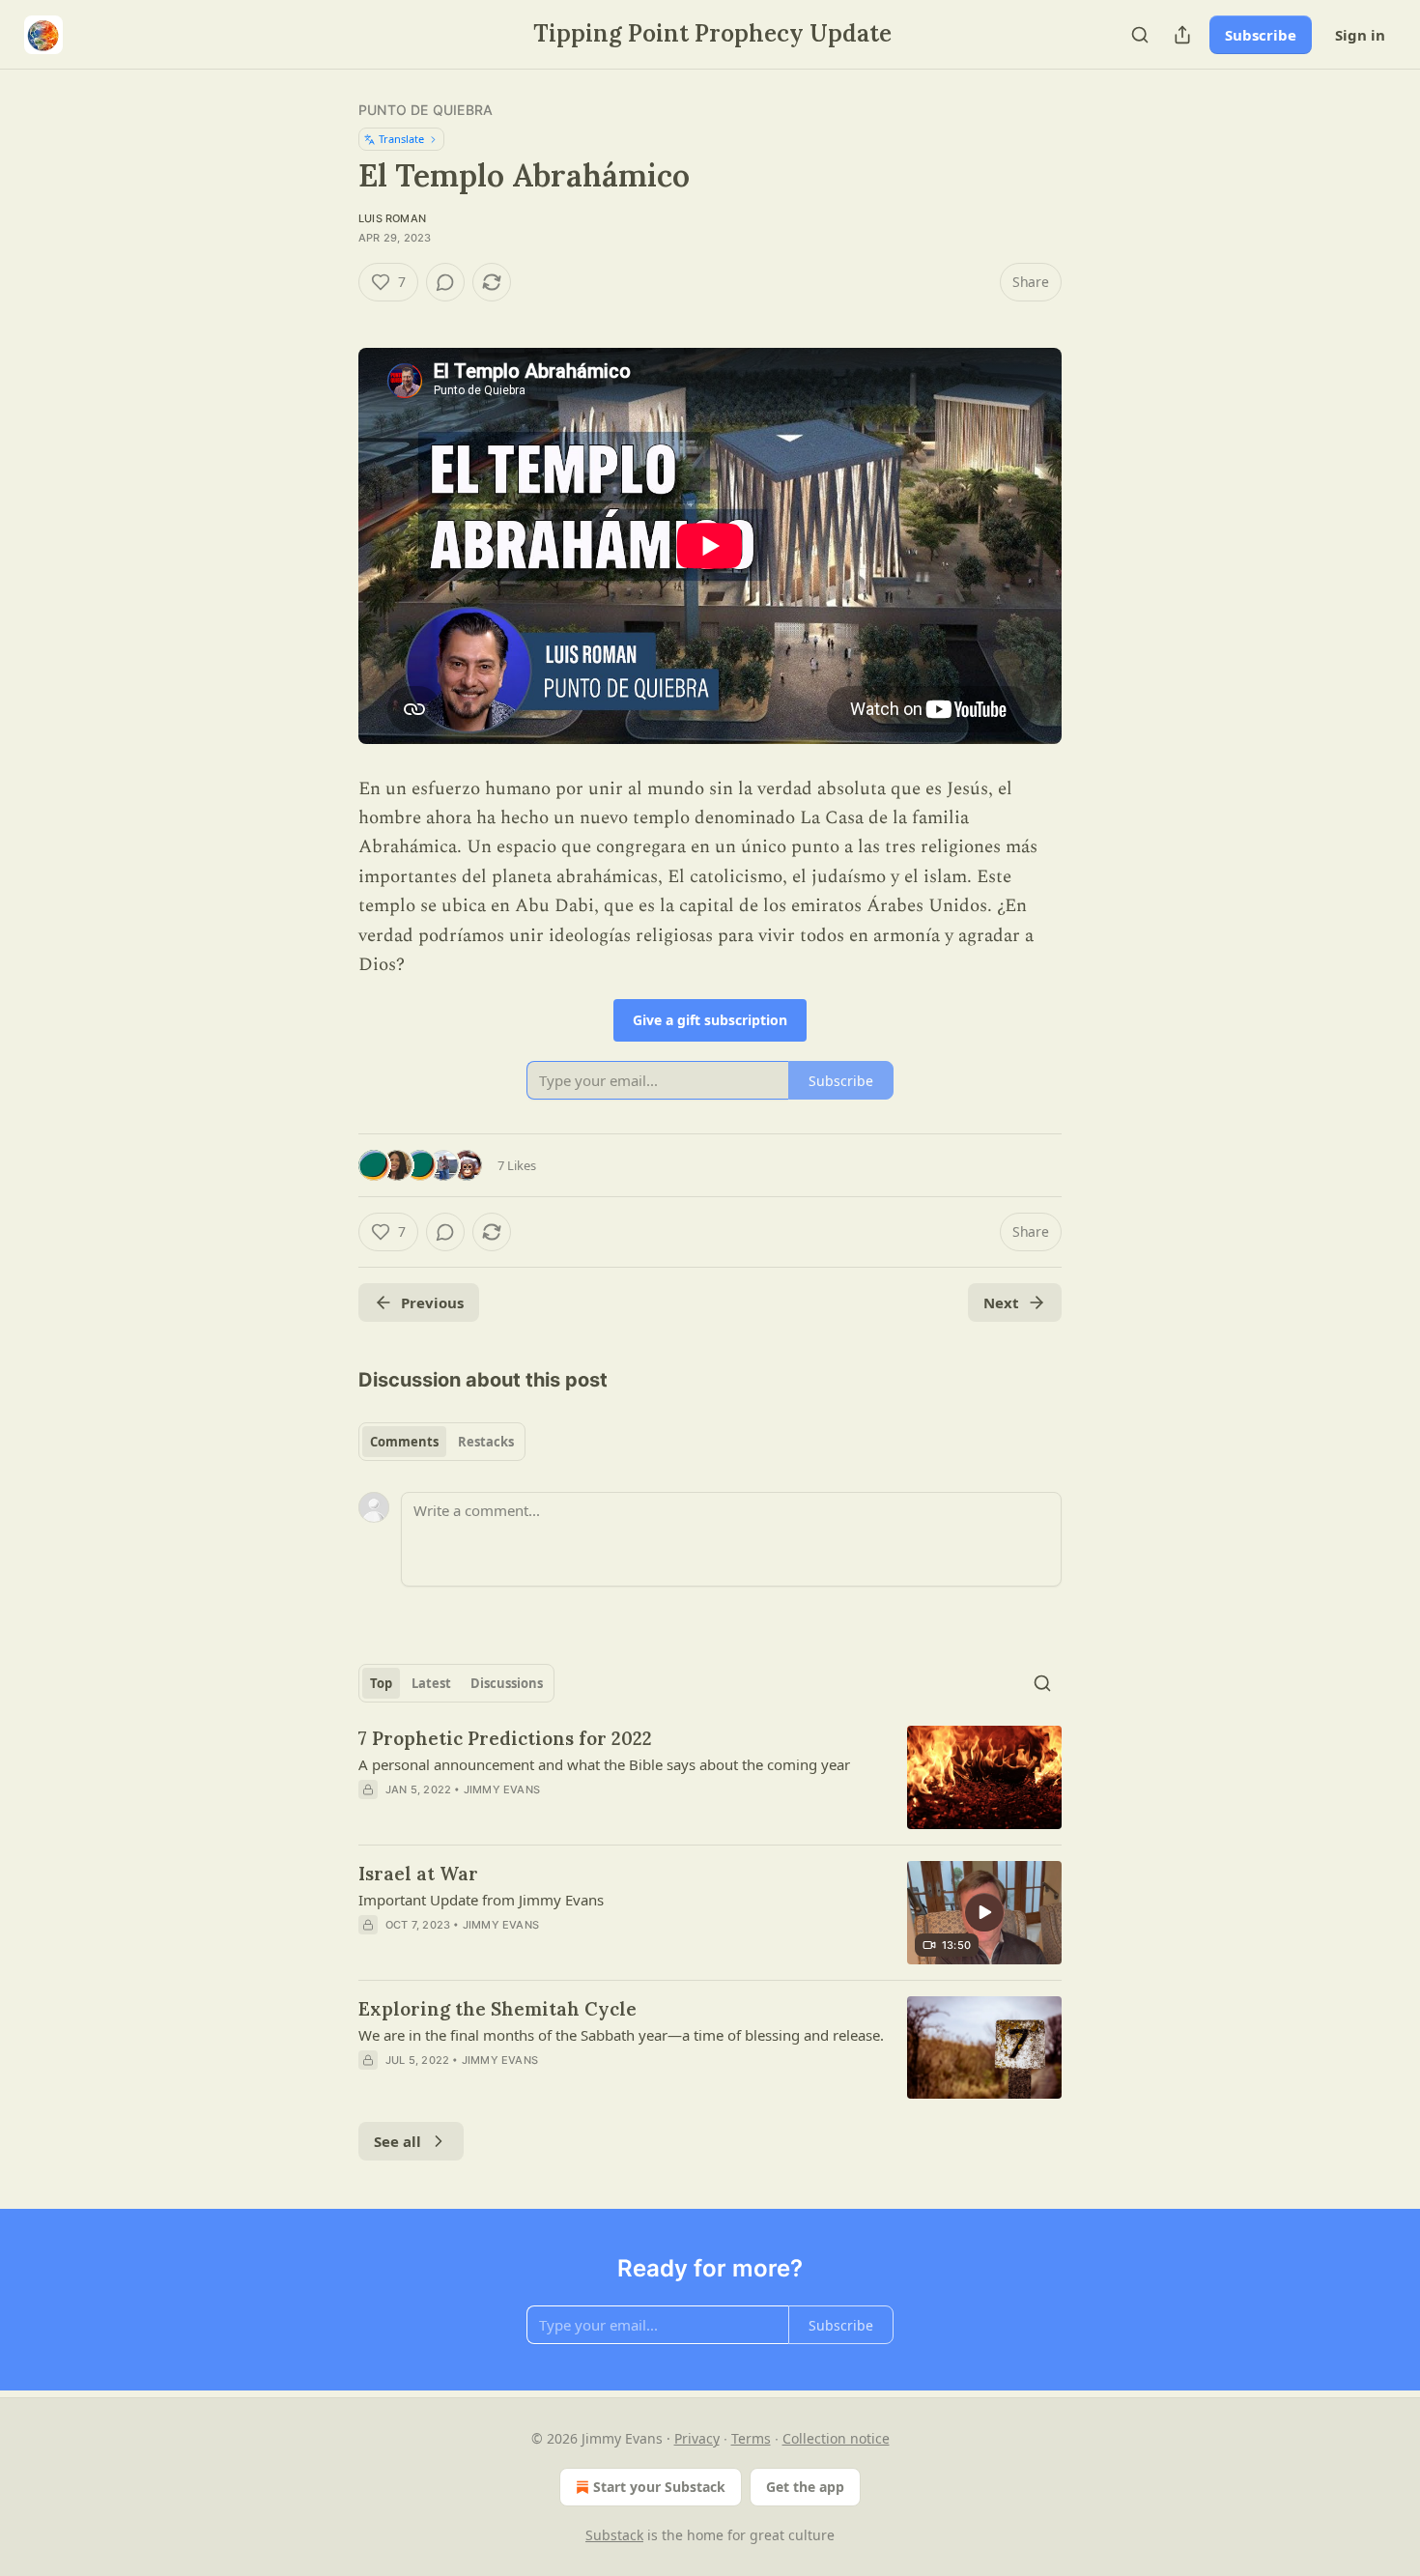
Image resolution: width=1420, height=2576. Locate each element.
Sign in (1360, 35)
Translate (401, 139)
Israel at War (418, 1874)
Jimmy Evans (502, 1789)
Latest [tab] (431, 1683)
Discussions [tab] (507, 1683)
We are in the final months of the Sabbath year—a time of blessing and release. (621, 2035)
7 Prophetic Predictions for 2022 (505, 1738)
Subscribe (1261, 35)
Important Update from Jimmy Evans (481, 1900)
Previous (432, 1302)
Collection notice (836, 2438)
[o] (984, 1912)
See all (398, 2141)
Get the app (805, 2487)
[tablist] (442, 1442)
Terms (751, 2438)
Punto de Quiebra (426, 110)
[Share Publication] (1182, 35)
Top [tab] (381, 1683)
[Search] (1140, 35)
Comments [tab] (404, 1442)
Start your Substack (659, 2487)
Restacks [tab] (486, 1442)
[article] (710, 1777)
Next (1001, 1302)
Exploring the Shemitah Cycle (497, 2009)
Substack (614, 2535)
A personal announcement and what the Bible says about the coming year (604, 1764)
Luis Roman (392, 218)
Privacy (697, 2438)
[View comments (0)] (445, 282)
